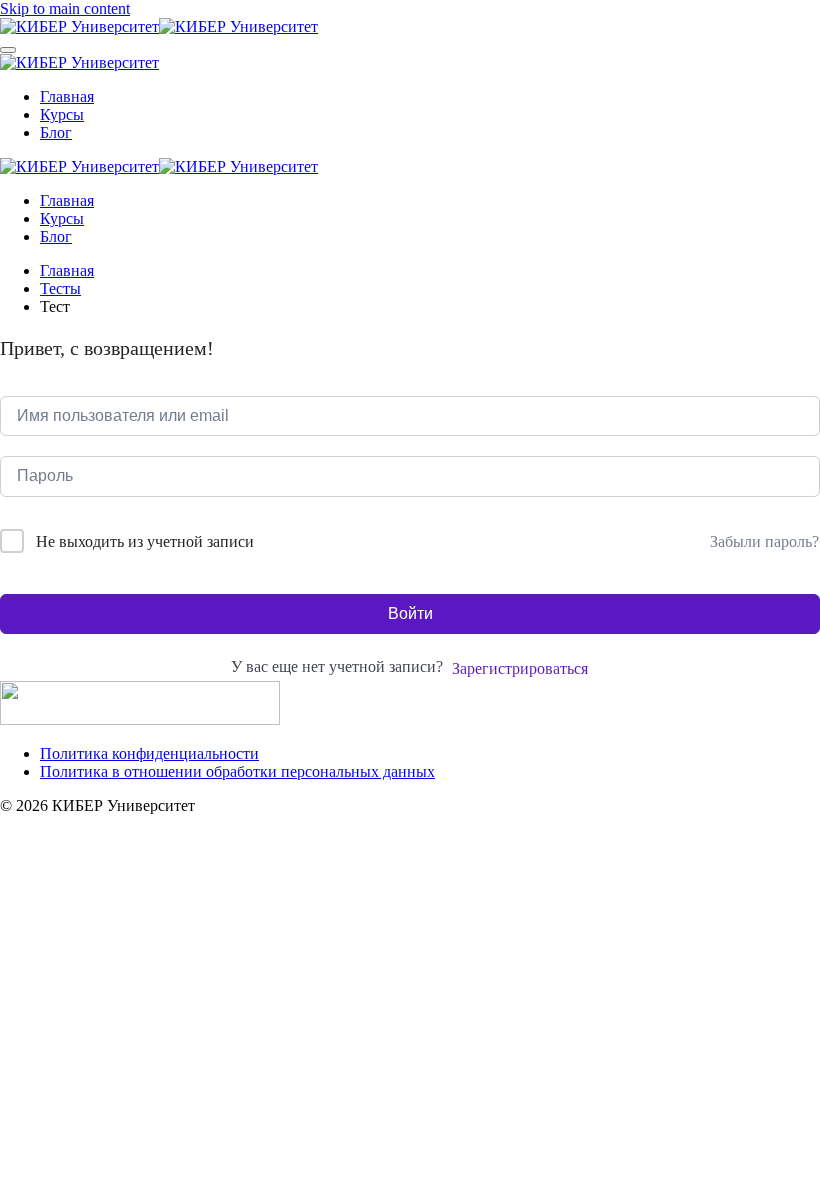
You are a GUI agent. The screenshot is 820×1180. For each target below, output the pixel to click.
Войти (410, 613)
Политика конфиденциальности (149, 753)
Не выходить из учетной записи (145, 541)
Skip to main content (65, 8)
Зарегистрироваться (520, 668)
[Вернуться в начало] (159, 26)
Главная (67, 96)
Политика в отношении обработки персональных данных (237, 771)
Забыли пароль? (764, 541)
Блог (56, 132)
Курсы (62, 114)
